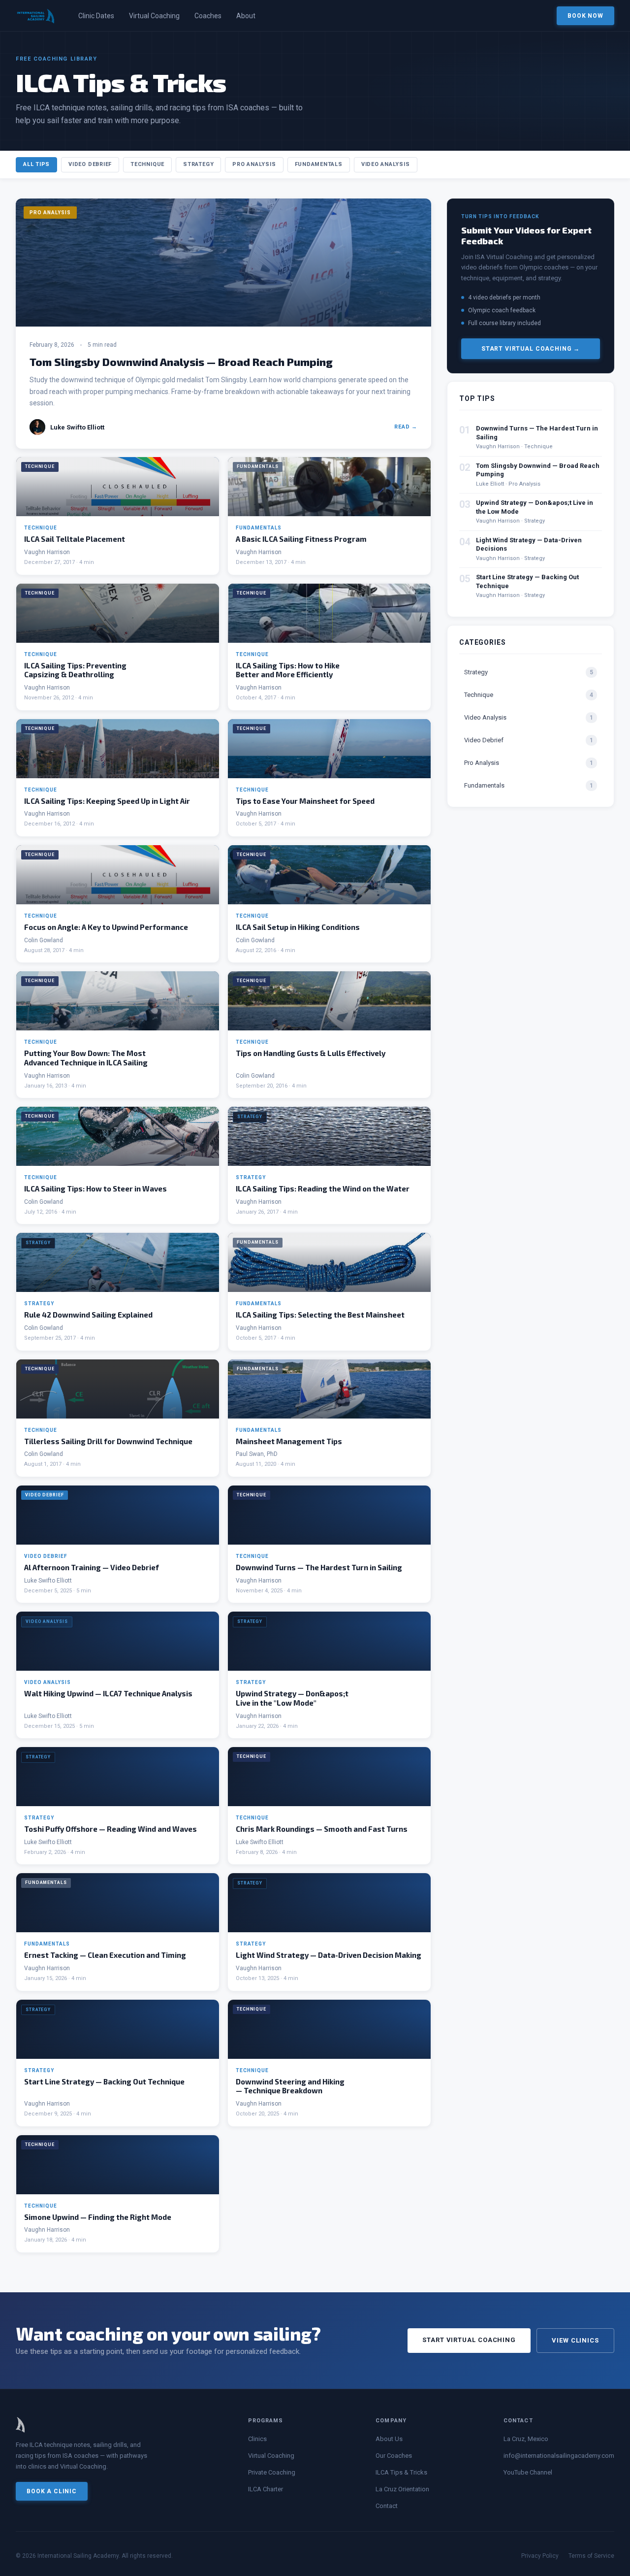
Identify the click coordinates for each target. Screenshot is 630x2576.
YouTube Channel (528, 2472)
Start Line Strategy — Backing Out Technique (104, 2081)
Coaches (208, 16)
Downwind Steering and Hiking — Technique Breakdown (290, 2086)
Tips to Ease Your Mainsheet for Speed (305, 801)
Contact (387, 2506)
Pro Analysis (254, 164)
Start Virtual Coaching (469, 2340)
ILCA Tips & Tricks (401, 2472)
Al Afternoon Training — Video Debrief (92, 1567)
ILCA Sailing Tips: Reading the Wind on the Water (323, 1189)
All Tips (36, 164)
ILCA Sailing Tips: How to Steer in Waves (95, 1189)
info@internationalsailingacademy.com (559, 2456)
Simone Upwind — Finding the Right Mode (98, 2217)
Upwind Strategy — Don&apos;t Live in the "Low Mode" (292, 1698)
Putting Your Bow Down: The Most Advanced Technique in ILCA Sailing (86, 1058)
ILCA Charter (266, 2489)
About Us (389, 2439)
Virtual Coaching (154, 16)
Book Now (585, 16)
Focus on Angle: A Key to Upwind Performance (106, 927)
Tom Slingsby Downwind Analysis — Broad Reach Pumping (181, 362)
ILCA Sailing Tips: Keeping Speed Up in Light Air (107, 801)
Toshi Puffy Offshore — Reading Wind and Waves (110, 1829)
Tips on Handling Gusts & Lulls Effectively (311, 1053)
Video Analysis (386, 164)
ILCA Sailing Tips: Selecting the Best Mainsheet (320, 1315)
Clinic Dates (96, 16)
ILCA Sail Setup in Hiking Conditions (298, 927)
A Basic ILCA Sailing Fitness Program (301, 539)
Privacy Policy (540, 2556)
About (246, 16)
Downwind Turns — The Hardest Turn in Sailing (319, 1567)
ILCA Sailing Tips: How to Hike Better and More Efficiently (288, 670)
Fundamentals (319, 164)
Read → (406, 427)
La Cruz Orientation (402, 2489)
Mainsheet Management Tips (289, 1441)
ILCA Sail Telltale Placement (75, 539)
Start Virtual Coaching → (531, 349)
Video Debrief (90, 164)
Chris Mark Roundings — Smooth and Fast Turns (322, 1829)
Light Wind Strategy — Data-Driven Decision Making (329, 1955)
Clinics (257, 2439)
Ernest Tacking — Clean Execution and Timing (105, 1955)
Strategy (198, 164)
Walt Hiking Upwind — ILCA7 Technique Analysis (108, 1693)
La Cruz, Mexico (526, 2439)
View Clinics (575, 2340)
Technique (147, 164)
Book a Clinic (52, 2491)
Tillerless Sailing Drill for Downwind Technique (108, 1441)
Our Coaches (394, 2456)
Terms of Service (591, 2556)
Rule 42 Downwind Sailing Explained (88, 1315)
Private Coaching (272, 2472)
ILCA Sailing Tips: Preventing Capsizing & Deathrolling (75, 670)
